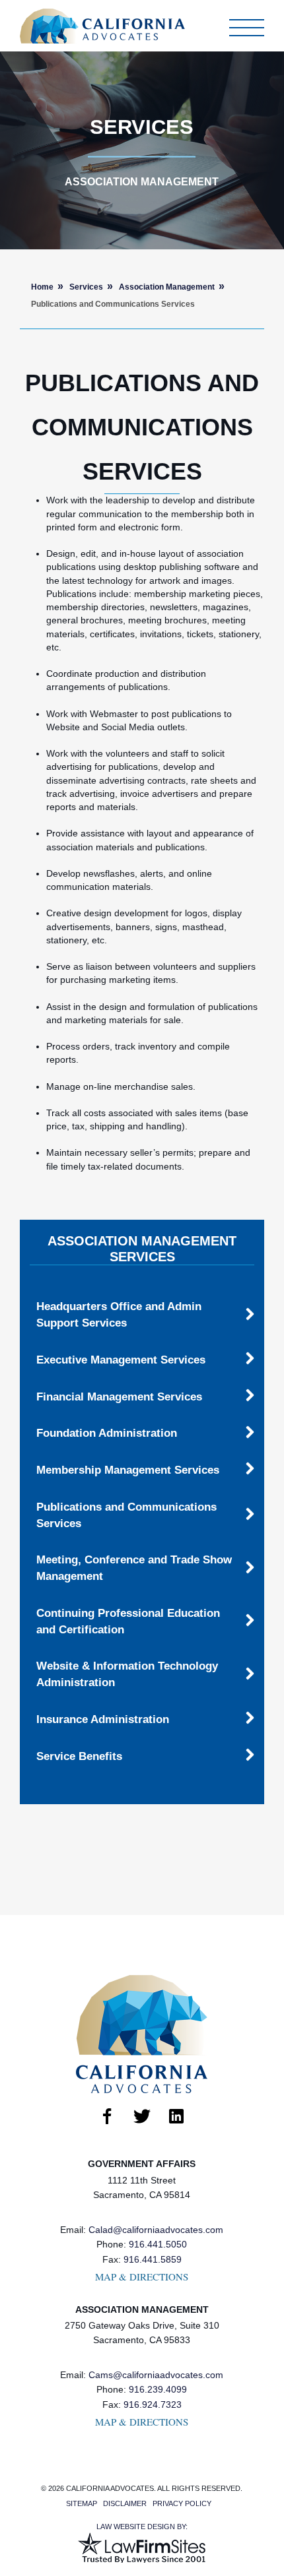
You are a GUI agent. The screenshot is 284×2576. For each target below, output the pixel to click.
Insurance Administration (103, 1719)
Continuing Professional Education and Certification (128, 1621)
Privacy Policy (182, 2503)
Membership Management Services (128, 1470)
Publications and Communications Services (126, 1515)
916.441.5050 (158, 2245)
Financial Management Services (119, 1397)
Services (86, 287)
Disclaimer (125, 2503)
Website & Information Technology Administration (127, 1674)
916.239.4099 (158, 2390)
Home (42, 287)
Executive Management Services (121, 1360)
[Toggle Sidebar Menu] (247, 28)
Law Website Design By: (142, 2527)
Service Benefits (79, 1756)
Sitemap (82, 2503)
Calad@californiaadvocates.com (156, 2230)
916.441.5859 (153, 2260)
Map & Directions (142, 2277)
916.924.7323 (153, 2405)
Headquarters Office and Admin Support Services (119, 1314)
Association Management (167, 287)
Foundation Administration (107, 1433)
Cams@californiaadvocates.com (156, 2375)
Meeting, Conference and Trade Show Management (134, 1568)
